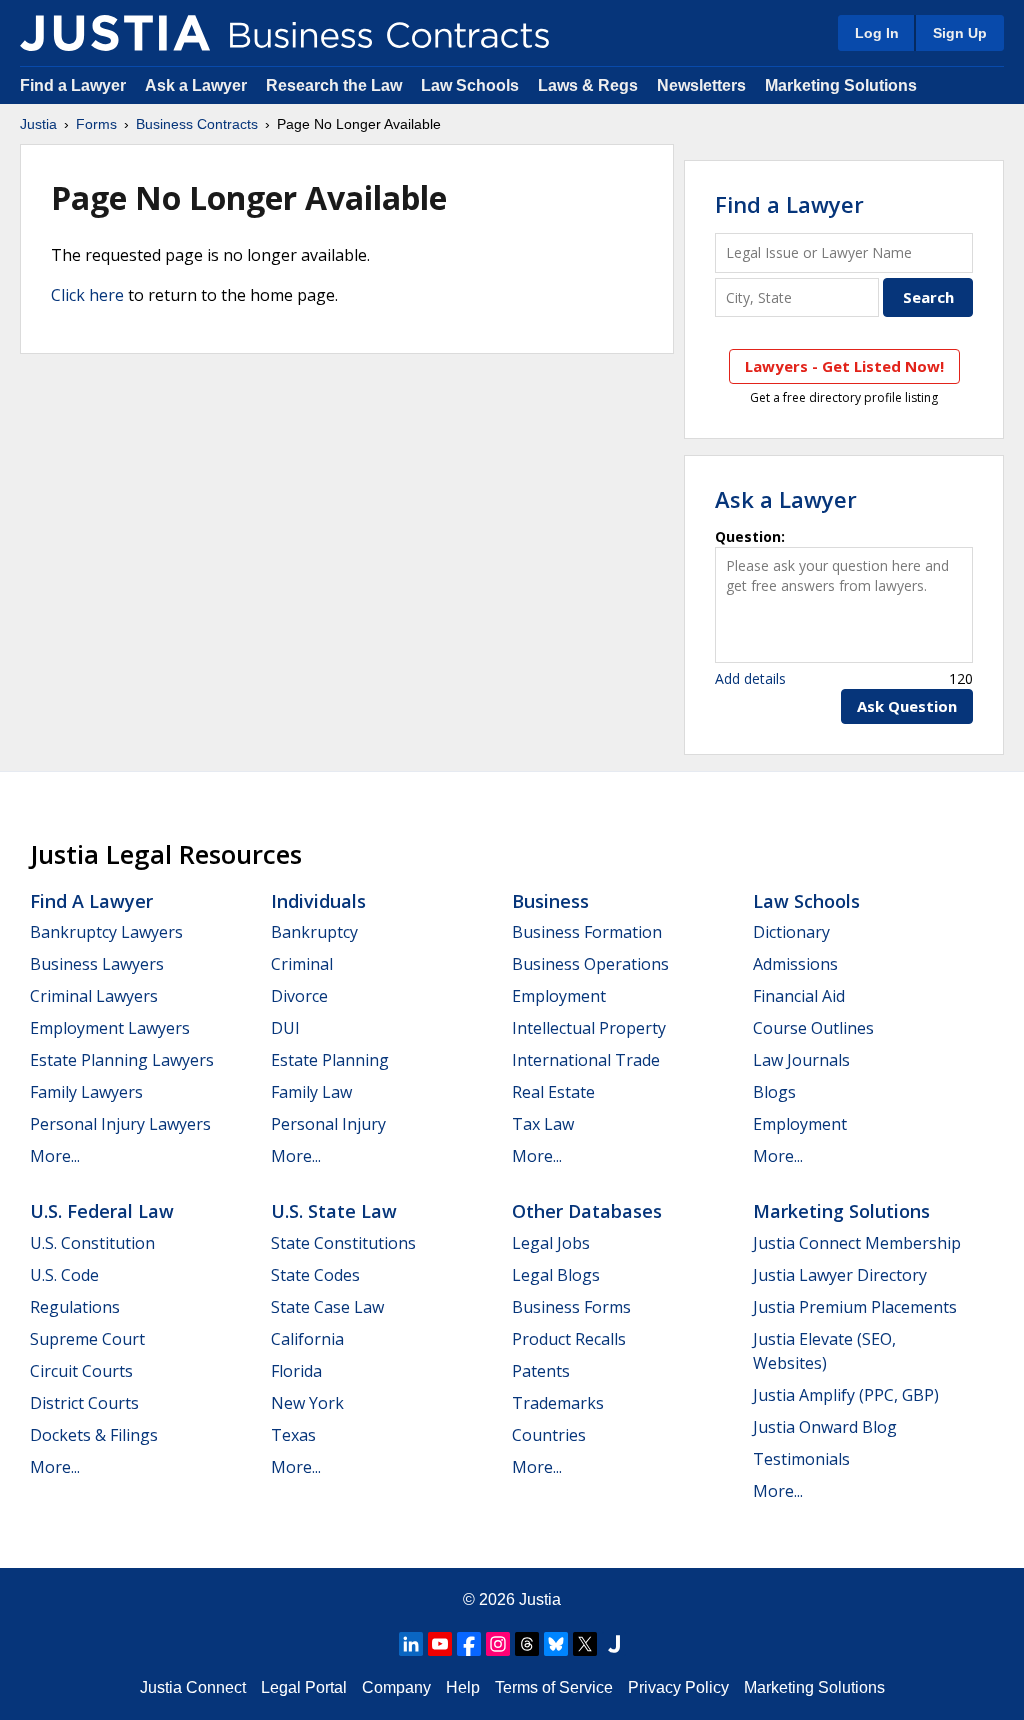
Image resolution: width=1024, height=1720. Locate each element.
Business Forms (571, 1307)
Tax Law (543, 1124)
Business (550, 901)
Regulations (75, 1307)
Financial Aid (799, 996)
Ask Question (907, 706)
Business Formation (587, 932)
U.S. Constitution (92, 1243)
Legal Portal (304, 1687)
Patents (541, 1371)
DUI (285, 1028)
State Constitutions (343, 1243)
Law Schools (470, 85)
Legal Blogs (556, 1275)
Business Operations (590, 964)
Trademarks (558, 1403)
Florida (296, 1371)
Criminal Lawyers (94, 996)
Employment (559, 996)
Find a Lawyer (73, 85)
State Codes (315, 1275)
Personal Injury (328, 1124)
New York (307, 1403)
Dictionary (791, 932)
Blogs (774, 1092)
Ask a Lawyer (198, 85)
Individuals (318, 901)
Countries (549, 1435)
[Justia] (115, 33)
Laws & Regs (588, 85)
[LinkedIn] (411, 1644)
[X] (585, 1644)
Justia (38, 124)
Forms (96, 124)
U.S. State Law (334, 1211)
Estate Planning (330, 1060)
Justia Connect (193, 1687)
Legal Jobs (551, 1243)
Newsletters (701, 85)
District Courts (84, 1403)
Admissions (795, 964)
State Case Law (327, 1307)
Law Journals (801, 1060)
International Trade (586, 1060)
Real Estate (553, 1092)
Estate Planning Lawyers (122, 1060)
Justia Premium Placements (855, 1307)
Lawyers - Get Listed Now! (844, 366)
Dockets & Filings (94, 1435)
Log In (877, 33)
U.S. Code (64, 1275)
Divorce (299, 996)
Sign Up (960, 33)
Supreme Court (87, 1339)
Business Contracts (197, 124)
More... (55, 1156)
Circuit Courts (81, 1371)
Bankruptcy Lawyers (106, 932)
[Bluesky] (556, 1644)
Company (396, 1687)
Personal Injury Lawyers (120, 1124)
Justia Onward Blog (825, 1427)
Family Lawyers (86, 1092)
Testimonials (801, 1459)
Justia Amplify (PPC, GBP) (846, 1395)
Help (463, 1687)
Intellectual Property (589, 1028)
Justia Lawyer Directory (840, 1275)
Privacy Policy (678, 1687)
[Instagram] (498, 1644)
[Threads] (527, 1644)
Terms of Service (554, 1687)
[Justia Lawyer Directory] (614, 1644)
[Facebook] (469, 1644)
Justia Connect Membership (857, 1243)
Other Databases (587, 1211)
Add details (750, 678)
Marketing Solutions (841, 85)
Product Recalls (569, 1339)
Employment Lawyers (110, 1028)
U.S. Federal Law (102, 1211)
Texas (293, 1435)
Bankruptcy (314, 932)
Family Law (311, 1092)
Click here (87, 295)
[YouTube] (440, 1644)
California (307, 1339)
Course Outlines (813, 1028)
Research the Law (334, 85)
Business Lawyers (97, 964)
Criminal (302, 964)
